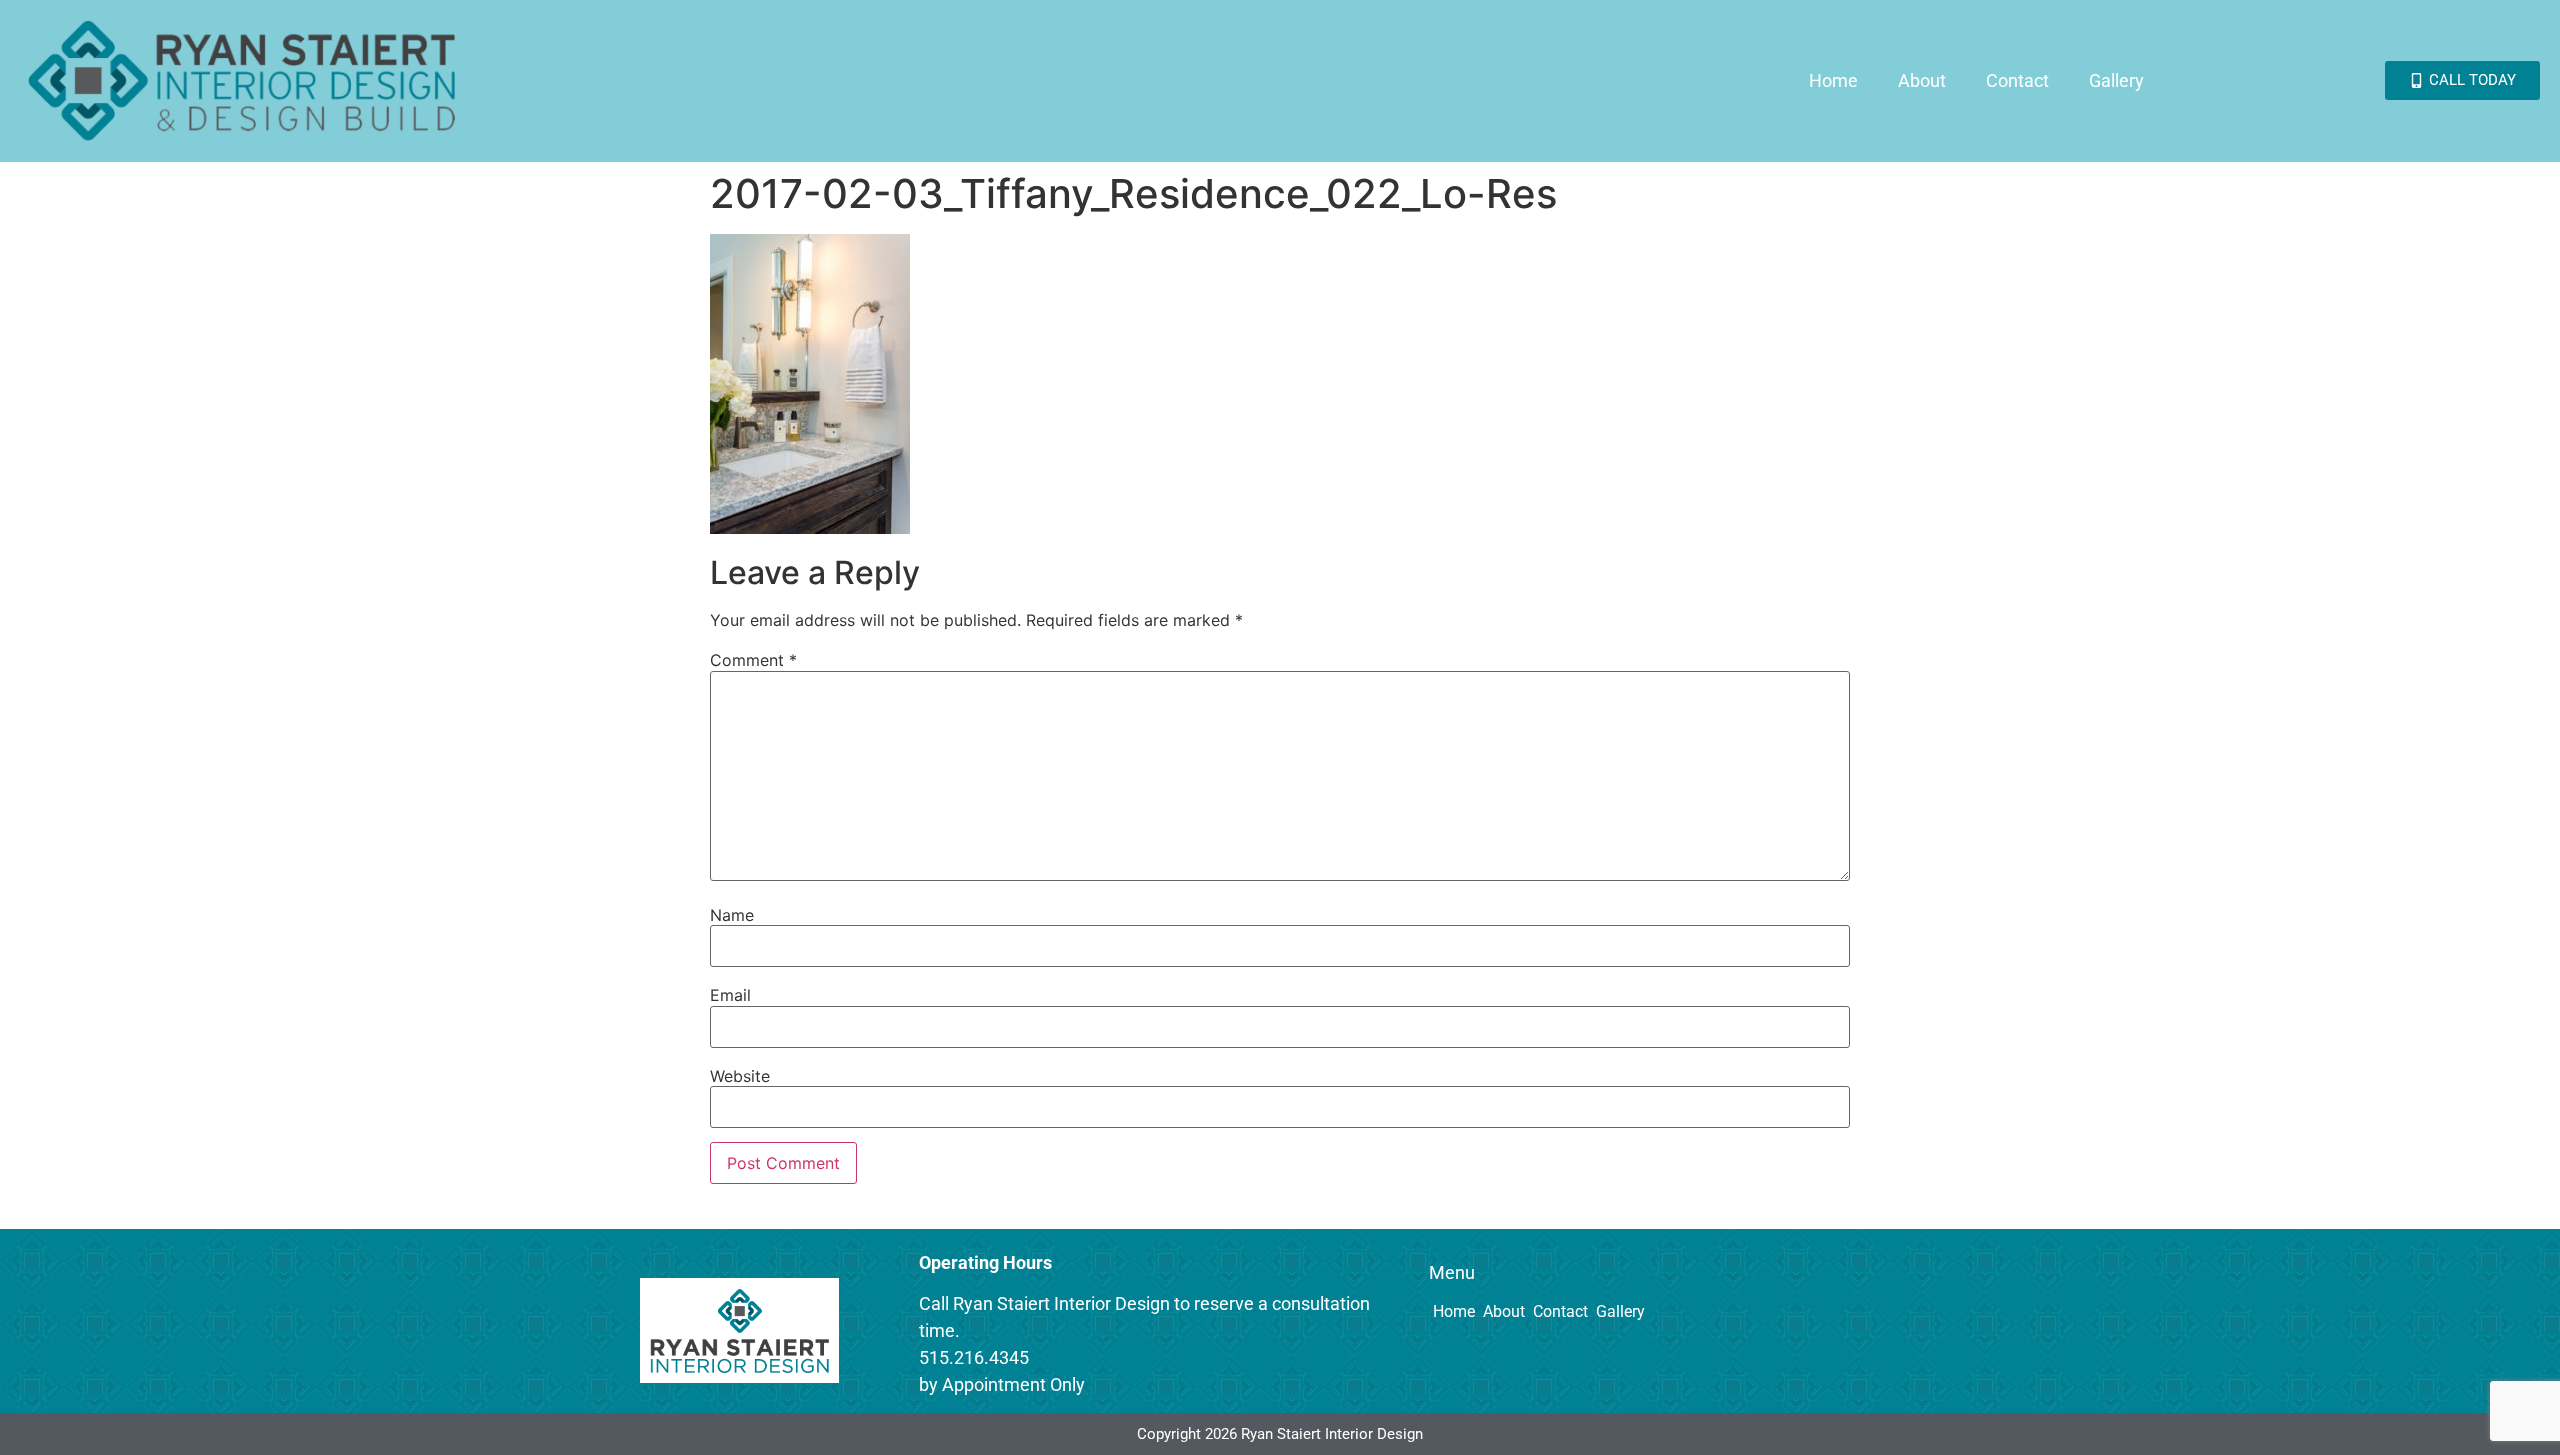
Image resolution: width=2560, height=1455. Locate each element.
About (1922, 80)
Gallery (2116, 80)
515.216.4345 (974, 1357)
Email (730, 995)
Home (1833, 80)
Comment (753, 660)
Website (740, 1076)
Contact (2017, 80)
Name (732, 915)
